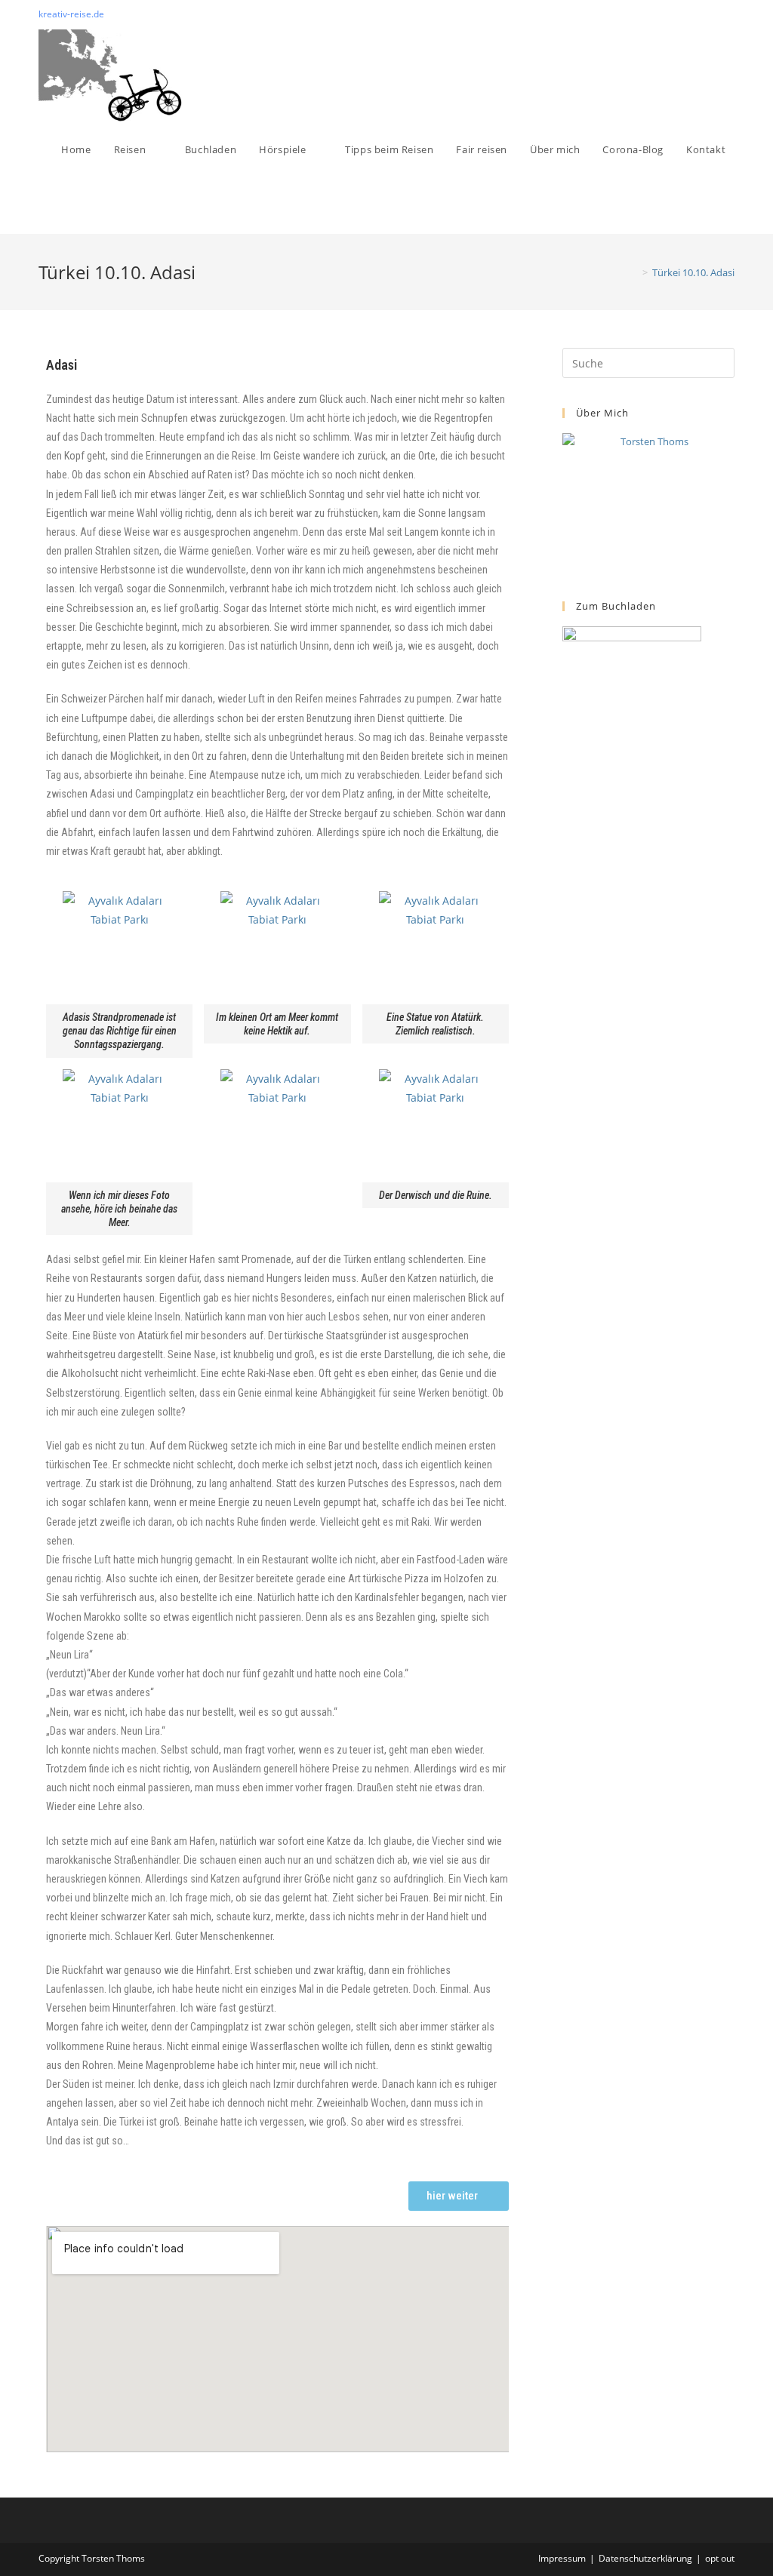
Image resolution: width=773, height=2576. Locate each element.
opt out (720, 2558)
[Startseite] (634, 272)
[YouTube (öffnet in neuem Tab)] (728, 14)
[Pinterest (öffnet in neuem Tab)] (713, 14)
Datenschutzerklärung (645, 2558)
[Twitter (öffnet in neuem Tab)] (696, 14)
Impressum (562, 2558)
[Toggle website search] (65, 205)
